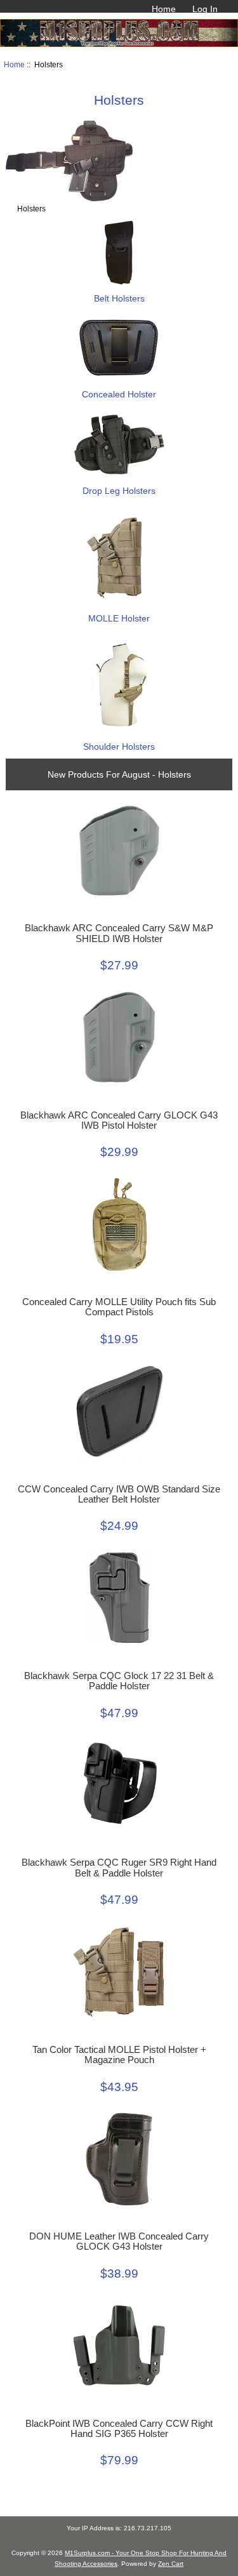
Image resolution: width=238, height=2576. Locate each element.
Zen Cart (171, 2564)
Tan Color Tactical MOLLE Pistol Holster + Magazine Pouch (119, 2055)
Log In (205, 9)
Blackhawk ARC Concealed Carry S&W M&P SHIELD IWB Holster (119, 933)
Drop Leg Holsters (119, 491)
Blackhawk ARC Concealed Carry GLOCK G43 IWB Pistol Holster (119, 1120)
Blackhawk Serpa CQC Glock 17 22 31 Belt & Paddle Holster (119, 1681)
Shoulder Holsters (119, 747)
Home (164, 9)
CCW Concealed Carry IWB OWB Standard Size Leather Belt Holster (119, 1494)
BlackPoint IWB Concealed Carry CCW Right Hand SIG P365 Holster (119, 2429)
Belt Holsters (119, 298)
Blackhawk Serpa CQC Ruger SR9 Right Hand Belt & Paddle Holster (119, 1868)
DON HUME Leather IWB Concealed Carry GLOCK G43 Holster (119, 2241)
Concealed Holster (119, 394)
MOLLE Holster (119, 618)
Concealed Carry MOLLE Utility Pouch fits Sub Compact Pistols (119, 1307)
